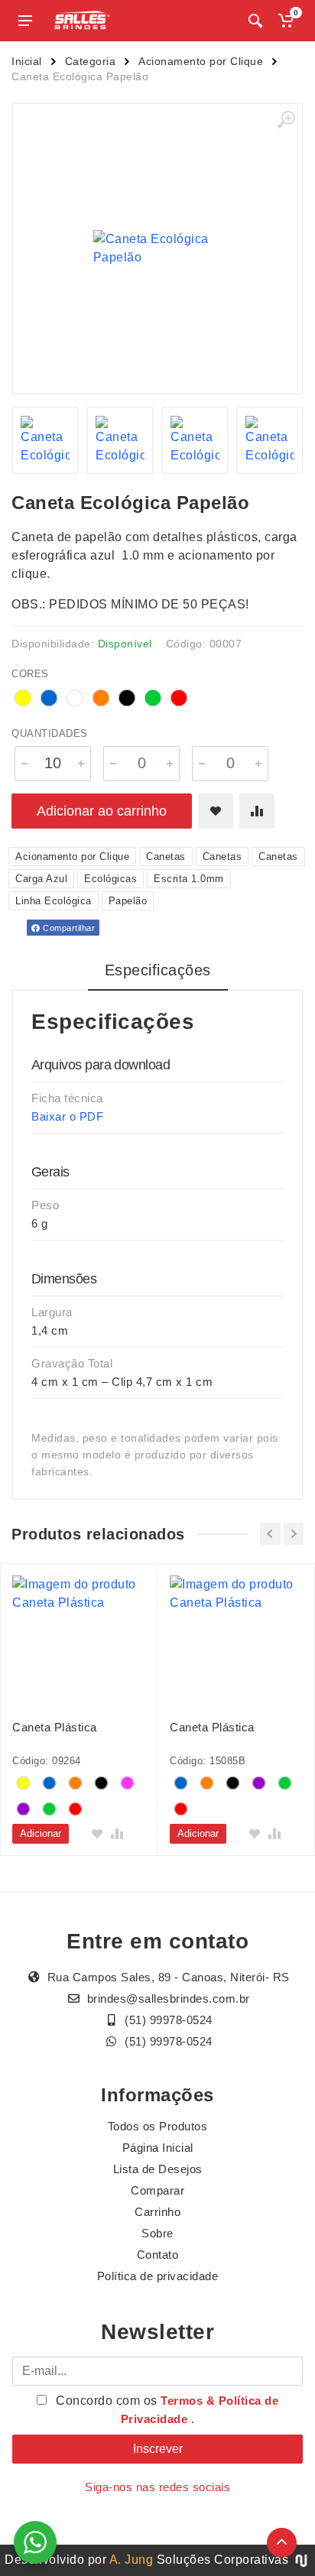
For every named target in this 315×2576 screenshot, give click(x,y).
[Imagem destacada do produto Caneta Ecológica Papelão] (157, 248)
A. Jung (132, 2560)
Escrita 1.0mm (189, 879)
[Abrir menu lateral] (25, 21)
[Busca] (255, 21)
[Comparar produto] (257, 811)
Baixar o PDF (67, 1116)
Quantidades (50, 733)
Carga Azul (41, 879)
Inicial (27, 61)
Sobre (157, 2233)
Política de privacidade (158, 2276)
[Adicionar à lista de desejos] (216, 811)
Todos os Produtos (158, 2126)
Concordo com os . (166, 2410)
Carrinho (157, 2212)
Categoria (91, 61)
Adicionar (41, 1833)
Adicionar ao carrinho (102, 811)
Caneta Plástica (55, 1727)
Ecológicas (110, 879)
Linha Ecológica (54, 901)
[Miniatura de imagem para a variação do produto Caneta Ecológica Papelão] (45, 440)
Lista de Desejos (158, 2169)
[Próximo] (293, 1534)
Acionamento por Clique (201, 61)
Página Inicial (158, 2148)
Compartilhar (68, 928)
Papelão (128, 901)
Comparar (157, 2190)
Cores (30, 674)
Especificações (158, 970)
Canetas (166, 857)
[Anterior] (270, 1534)
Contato (158, 2255)
